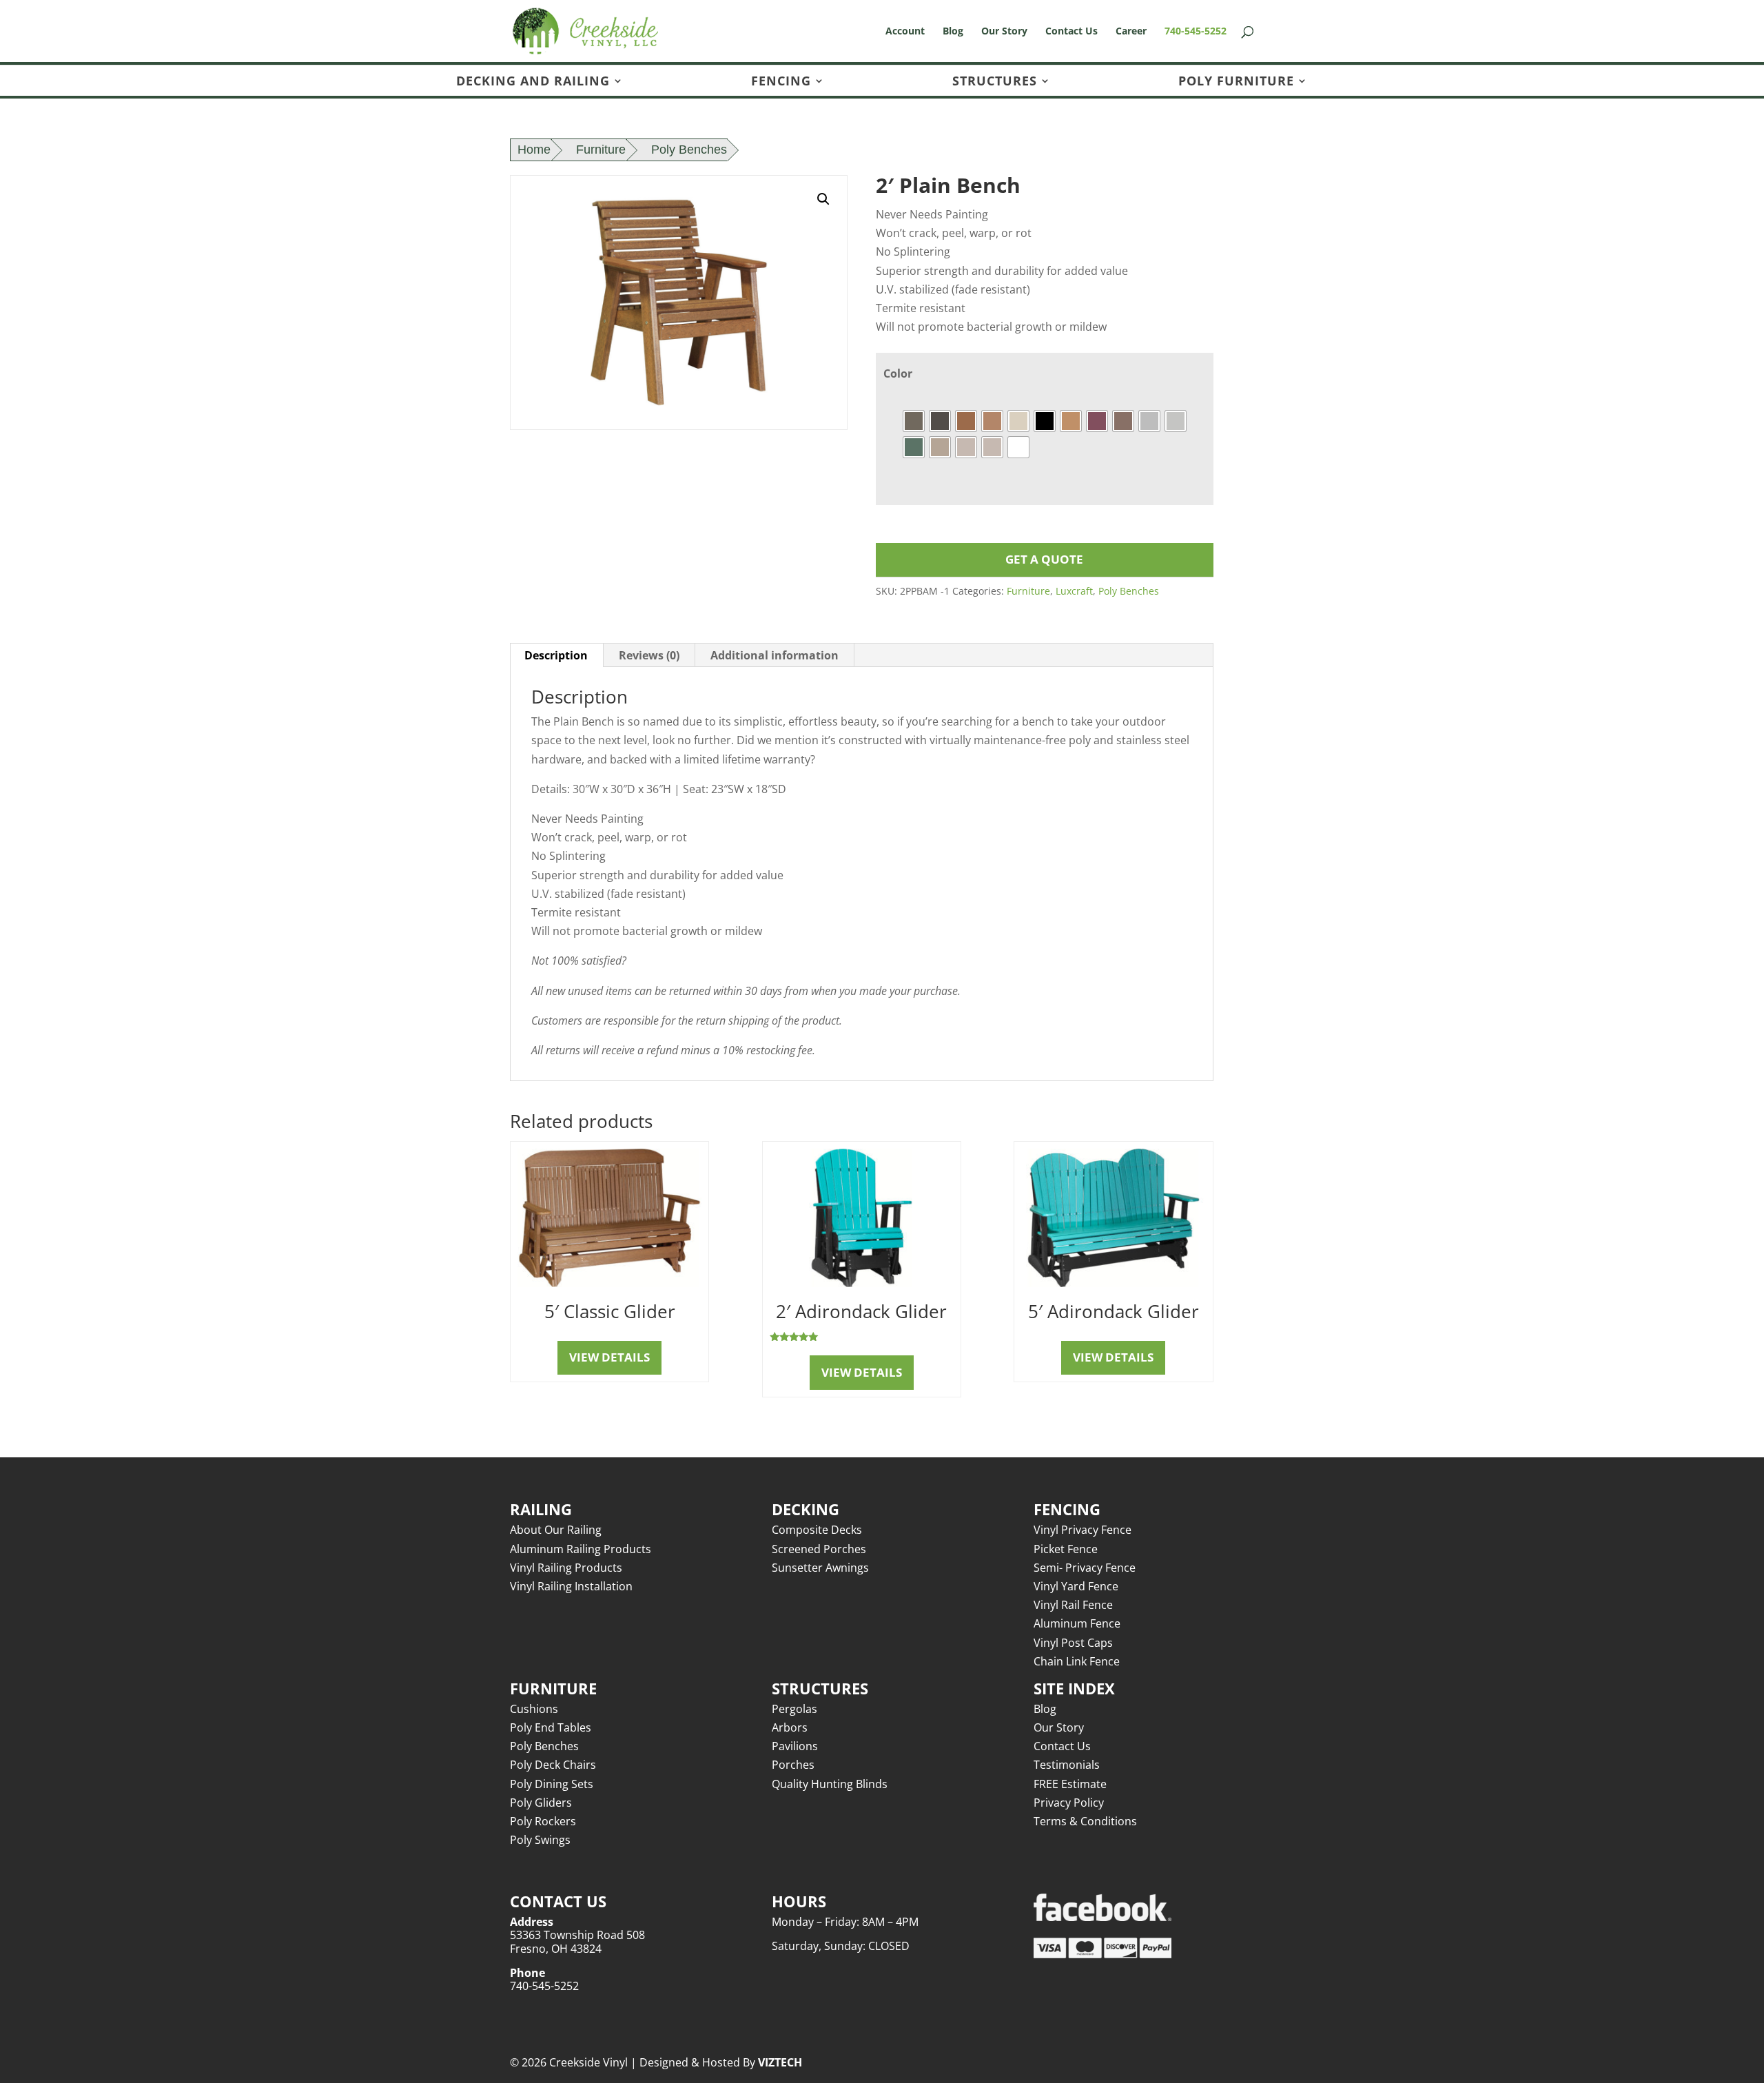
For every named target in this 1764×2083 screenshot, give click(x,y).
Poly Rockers (543, 1821)
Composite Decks (817, 1530)
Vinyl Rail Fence (1073, 1605)
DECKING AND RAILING (533, 82)
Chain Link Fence (1077, 1661)
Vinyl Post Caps (1073, 1643)
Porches (793, 1765)
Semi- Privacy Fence (1085, 1568)
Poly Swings (540, 1840)
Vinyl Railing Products (566, 1568)
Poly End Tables (551, 1727)
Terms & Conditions (1085, 1821)
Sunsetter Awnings (820, 1568)
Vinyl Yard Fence (1076, 1586)
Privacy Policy (1069, 1803)
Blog (953, 32)
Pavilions (795, 1746)
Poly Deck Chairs (553, 1765)
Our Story (1004, 32)
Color (898, 373)
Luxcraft (1074, 591)
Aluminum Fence (1077, 1623)
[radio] (914, 421)
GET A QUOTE (1044, 559)
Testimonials (1067, 1765)
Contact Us (1071, 32)
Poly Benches (689, 150)
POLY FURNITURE (1236, 82)
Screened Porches (819, 1549)
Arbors (790, 1727)
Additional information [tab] (775, 655)
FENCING (781, 82)
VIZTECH (780, 2062)
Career (1131, 32)
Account (905, 32)
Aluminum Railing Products (581, 1549)
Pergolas (794, 1709)
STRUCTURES (995, 82)
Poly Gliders (541, 1803)
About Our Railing (556, 1530)
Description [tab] (556, 655)
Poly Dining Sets (552, 1784)
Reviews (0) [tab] (649, 655)
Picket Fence (1066, 1549)
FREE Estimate (1070, 1784)
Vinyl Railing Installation (571, 1586)
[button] (823, 199)
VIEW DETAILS (609, 1357)
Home (534, 150)
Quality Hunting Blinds (830, 1784)
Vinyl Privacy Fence (1083, 1530)
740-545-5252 (1196, 32)
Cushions (534, 1709)
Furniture (601, 150)
